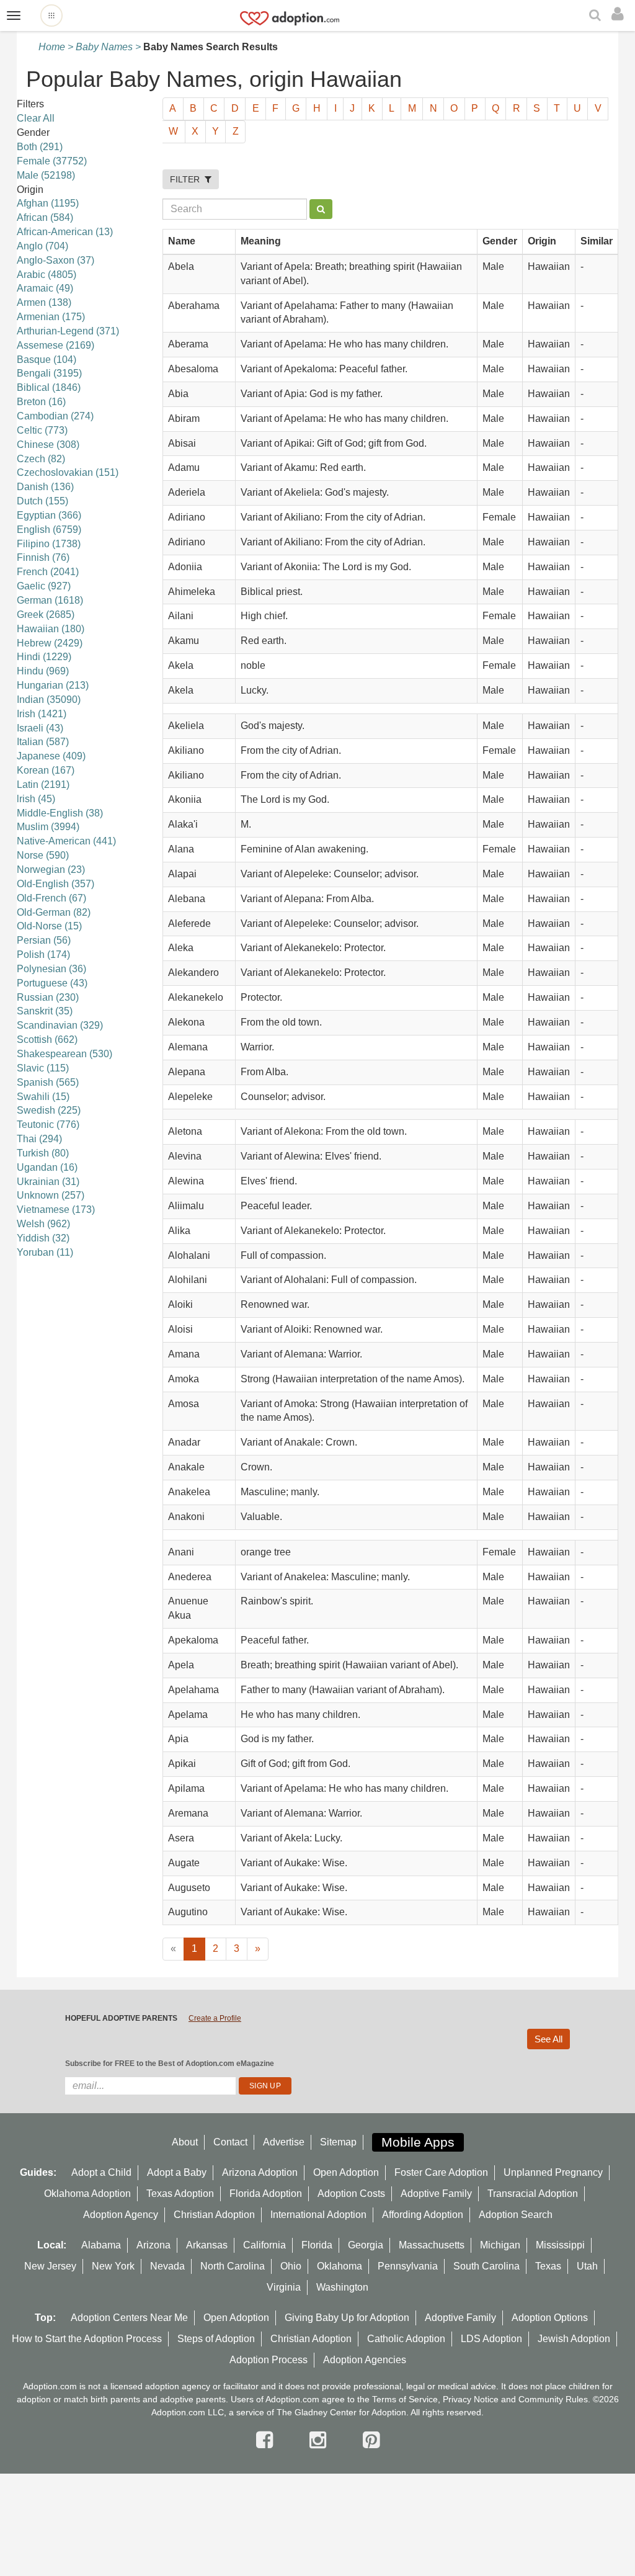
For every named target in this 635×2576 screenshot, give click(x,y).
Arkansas (207, 2245)
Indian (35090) (49, 700)
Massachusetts (432, 2245)
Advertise (284, 2142)
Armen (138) (44, 302)
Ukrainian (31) (48, 1182)
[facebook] (267, 2440)
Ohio (291, 2266)
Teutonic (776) (48, 1125)
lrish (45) (36, 799)
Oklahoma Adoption (87, 2194)
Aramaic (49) (45, 288)
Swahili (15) (43, 1097)
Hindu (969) (43, 671)
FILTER (187, 179)
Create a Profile (215, 2018)
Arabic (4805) (47, 275)
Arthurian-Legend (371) (68, 331)
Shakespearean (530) (64, 1054)
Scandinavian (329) (60, 1025)
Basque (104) (47, 360)
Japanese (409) (51, 756)
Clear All (36, 118)
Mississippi (560, 2245)
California (264, 2245)
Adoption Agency (121, 2215)
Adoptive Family (436, 2194)
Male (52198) (46, 175)
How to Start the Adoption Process (87, 2339)
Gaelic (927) (44, 586)
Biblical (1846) (49, 387)
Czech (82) (41, 459)
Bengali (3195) (49, 373)
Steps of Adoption (216, 2339)
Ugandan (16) (47, 1167)
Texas (548, 2266)
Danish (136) (45, 487)
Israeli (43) (40, 728)
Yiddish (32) (43, 1238)
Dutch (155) (42, 501)
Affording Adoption (423, 2215)
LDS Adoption (491, 2339)
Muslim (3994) (48, 827)
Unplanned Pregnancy (553, 2172)
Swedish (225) (49, 1110)
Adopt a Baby (177, 2172)
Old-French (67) (51, 898)
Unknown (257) (51, 1195)
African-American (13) (65, 232)
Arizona (153, 2245)
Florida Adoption (266, 2194)
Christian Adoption (214, 2215)
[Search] (597, 16)
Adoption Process (269, 2360)
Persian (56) (44, 940)
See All (548, 2039)
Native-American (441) (66, 841)
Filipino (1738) (49, 544)
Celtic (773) (42, 430)
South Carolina (486, 2266)
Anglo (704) (42, 246)
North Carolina (233, 2266)
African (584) (45, 217)
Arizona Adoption (260, 2172)
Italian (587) (43, 742)
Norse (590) (43, 855)
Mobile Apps (418, 2142)
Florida (317, 2245)
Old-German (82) (54, 912)
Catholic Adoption (406, 2339)
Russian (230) (48, 997)
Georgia (366, 2245)
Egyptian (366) (49, 515)
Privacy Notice (471, 2399)
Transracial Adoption (533, 2194)
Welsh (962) (43, 1224)
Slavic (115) (43, 1068)
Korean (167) (46, 770)
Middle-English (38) (60, 813)
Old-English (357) (56, 884)
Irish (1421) (42, 714)
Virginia (284, 2287)
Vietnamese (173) (56, 1210)
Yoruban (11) (45, 1252)
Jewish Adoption (574, 2339)
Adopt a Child (101, 2172)
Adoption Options (550, 2318)
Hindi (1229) (44, 657)
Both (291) (40, 147)
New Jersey (50, 2266)
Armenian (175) (51, 317)
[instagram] (321, 2440)
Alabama (101, 2245)
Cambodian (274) (55, 416)
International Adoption (318, 2215)
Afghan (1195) (48, 203)
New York (113, 2266)
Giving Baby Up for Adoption (347, 2318)
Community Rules (553, 2399)
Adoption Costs (351, 2194)
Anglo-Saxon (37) (56, 260)
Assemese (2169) (56, 345)
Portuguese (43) (52, 983)
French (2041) (48, 572)
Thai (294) (39, 1139)
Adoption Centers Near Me (129, 2318)
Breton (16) (41, 402)
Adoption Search (516, 2215)
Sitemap (338, 2142)
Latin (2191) (43, 785)
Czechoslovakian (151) (68, 472)
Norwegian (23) (51, 870)
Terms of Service (405, 2399)
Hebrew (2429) (50, 643)
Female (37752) (52, 161)
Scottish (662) (47, 1040)
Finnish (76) (43, 557)
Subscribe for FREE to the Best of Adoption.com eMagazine (170, 2064)
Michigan (500, 2245)
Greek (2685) (46, 615)
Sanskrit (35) (45, 1011)
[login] (620, 14)
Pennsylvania (408, 2266)
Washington (342, 2287)
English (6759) (49, 530)
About (185, 2142)
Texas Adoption (180, 2194)
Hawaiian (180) (51, 629)
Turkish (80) (43, 1153)
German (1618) (50, 600)
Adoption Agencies (365, 2360)
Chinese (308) (48, 445)
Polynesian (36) (51, 969)
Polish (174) (43, 955)
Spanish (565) (48, 1082)
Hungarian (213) (53, 685)
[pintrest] (371, 2440)
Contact (230, 2142)
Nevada (167, 2266)
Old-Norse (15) (49, 926)
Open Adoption (346, 2172)
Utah (587, 2266)
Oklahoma (340, 2266)
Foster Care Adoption (441, 2172)
